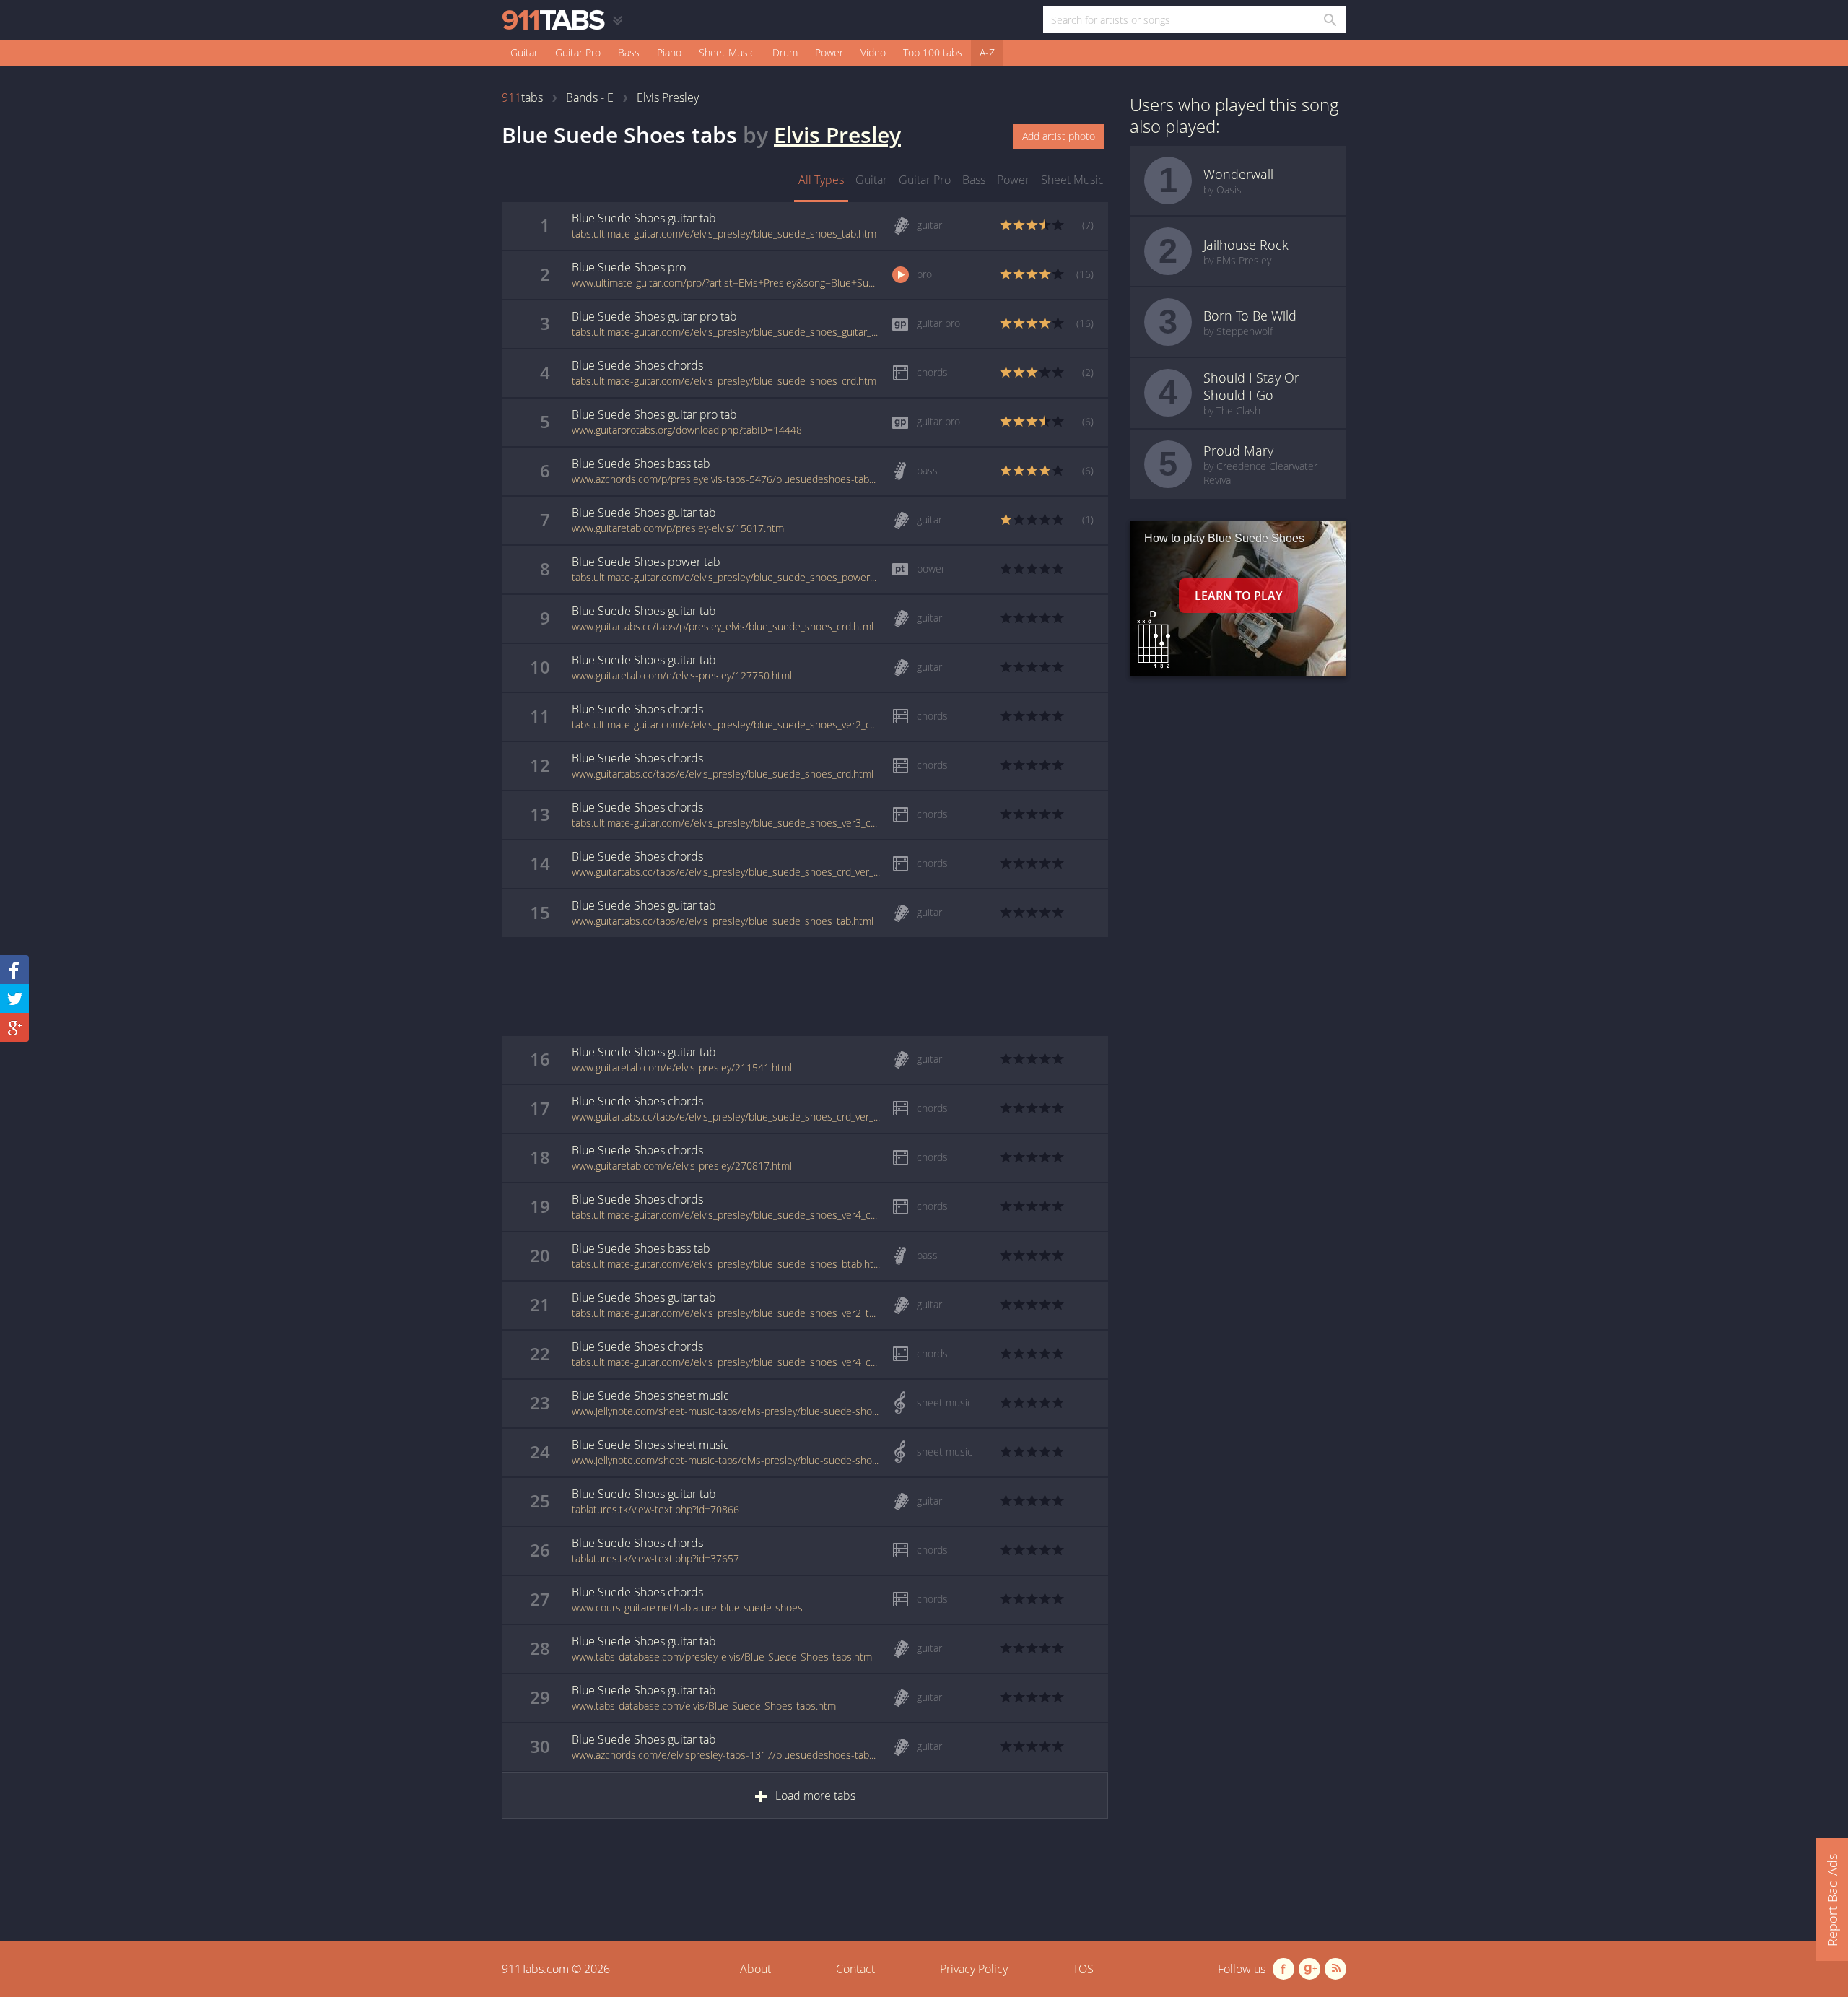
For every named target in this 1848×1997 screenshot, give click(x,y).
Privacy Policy (974, 1969)
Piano (669, 52)
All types (821, 180)
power (1013, 180)
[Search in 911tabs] (1329, 20)
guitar (871, 180)
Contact (855, 1969)
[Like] (14, 970)
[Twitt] (14, 998)
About (755, 1969)
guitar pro (925, 180)
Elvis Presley (837, 135)
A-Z (987, 52)
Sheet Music (727, 52)
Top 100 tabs (933, 52)
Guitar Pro (578, 52)
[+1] (14, 1027)
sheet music (1072, 180)
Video (873, 52)
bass (974, 180)
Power (829, 52)
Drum (785, 52)
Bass (629, 52)
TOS (1083, 1969)
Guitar (524, 52)
